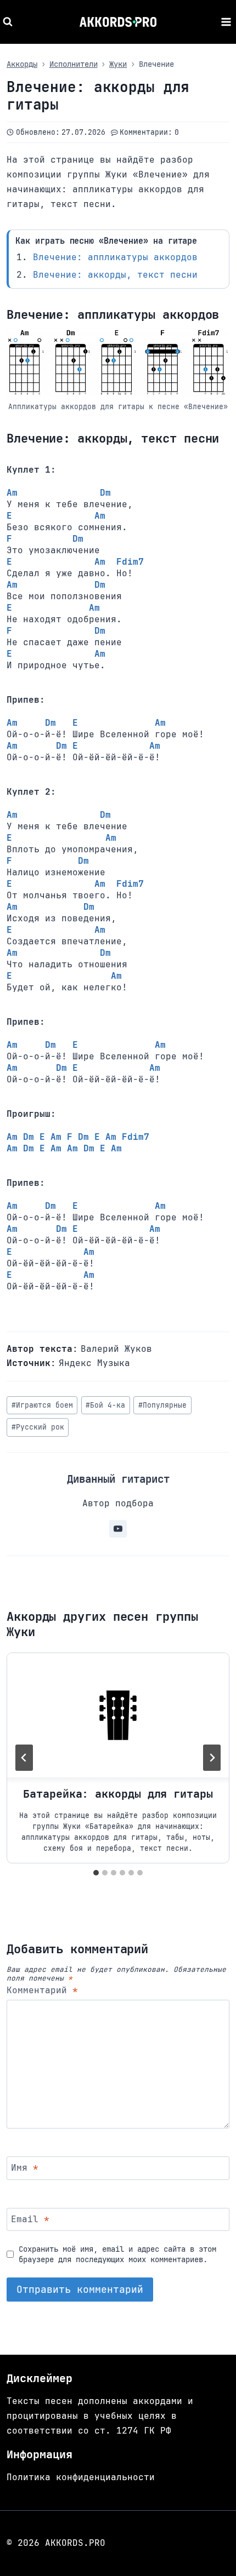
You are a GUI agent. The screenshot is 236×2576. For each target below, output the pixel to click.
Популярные (162, 1405)
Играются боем (42, 1405)
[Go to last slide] (24, 1758)
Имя (25, 2168)
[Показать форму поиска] (9, 22)
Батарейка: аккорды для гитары (118, 1794)
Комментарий (42, 1990)
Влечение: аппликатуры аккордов (115, 257)
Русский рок (38, 1427)
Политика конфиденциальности (81, 2477)
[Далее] (212, 1758)
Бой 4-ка (105, 1405)
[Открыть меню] (226, 22)
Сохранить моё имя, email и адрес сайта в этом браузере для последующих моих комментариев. (117, 2254)
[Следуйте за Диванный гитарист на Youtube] (118, 1529)
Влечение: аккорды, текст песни (115, 275)
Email (30, 2219)
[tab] (96, 1873)
